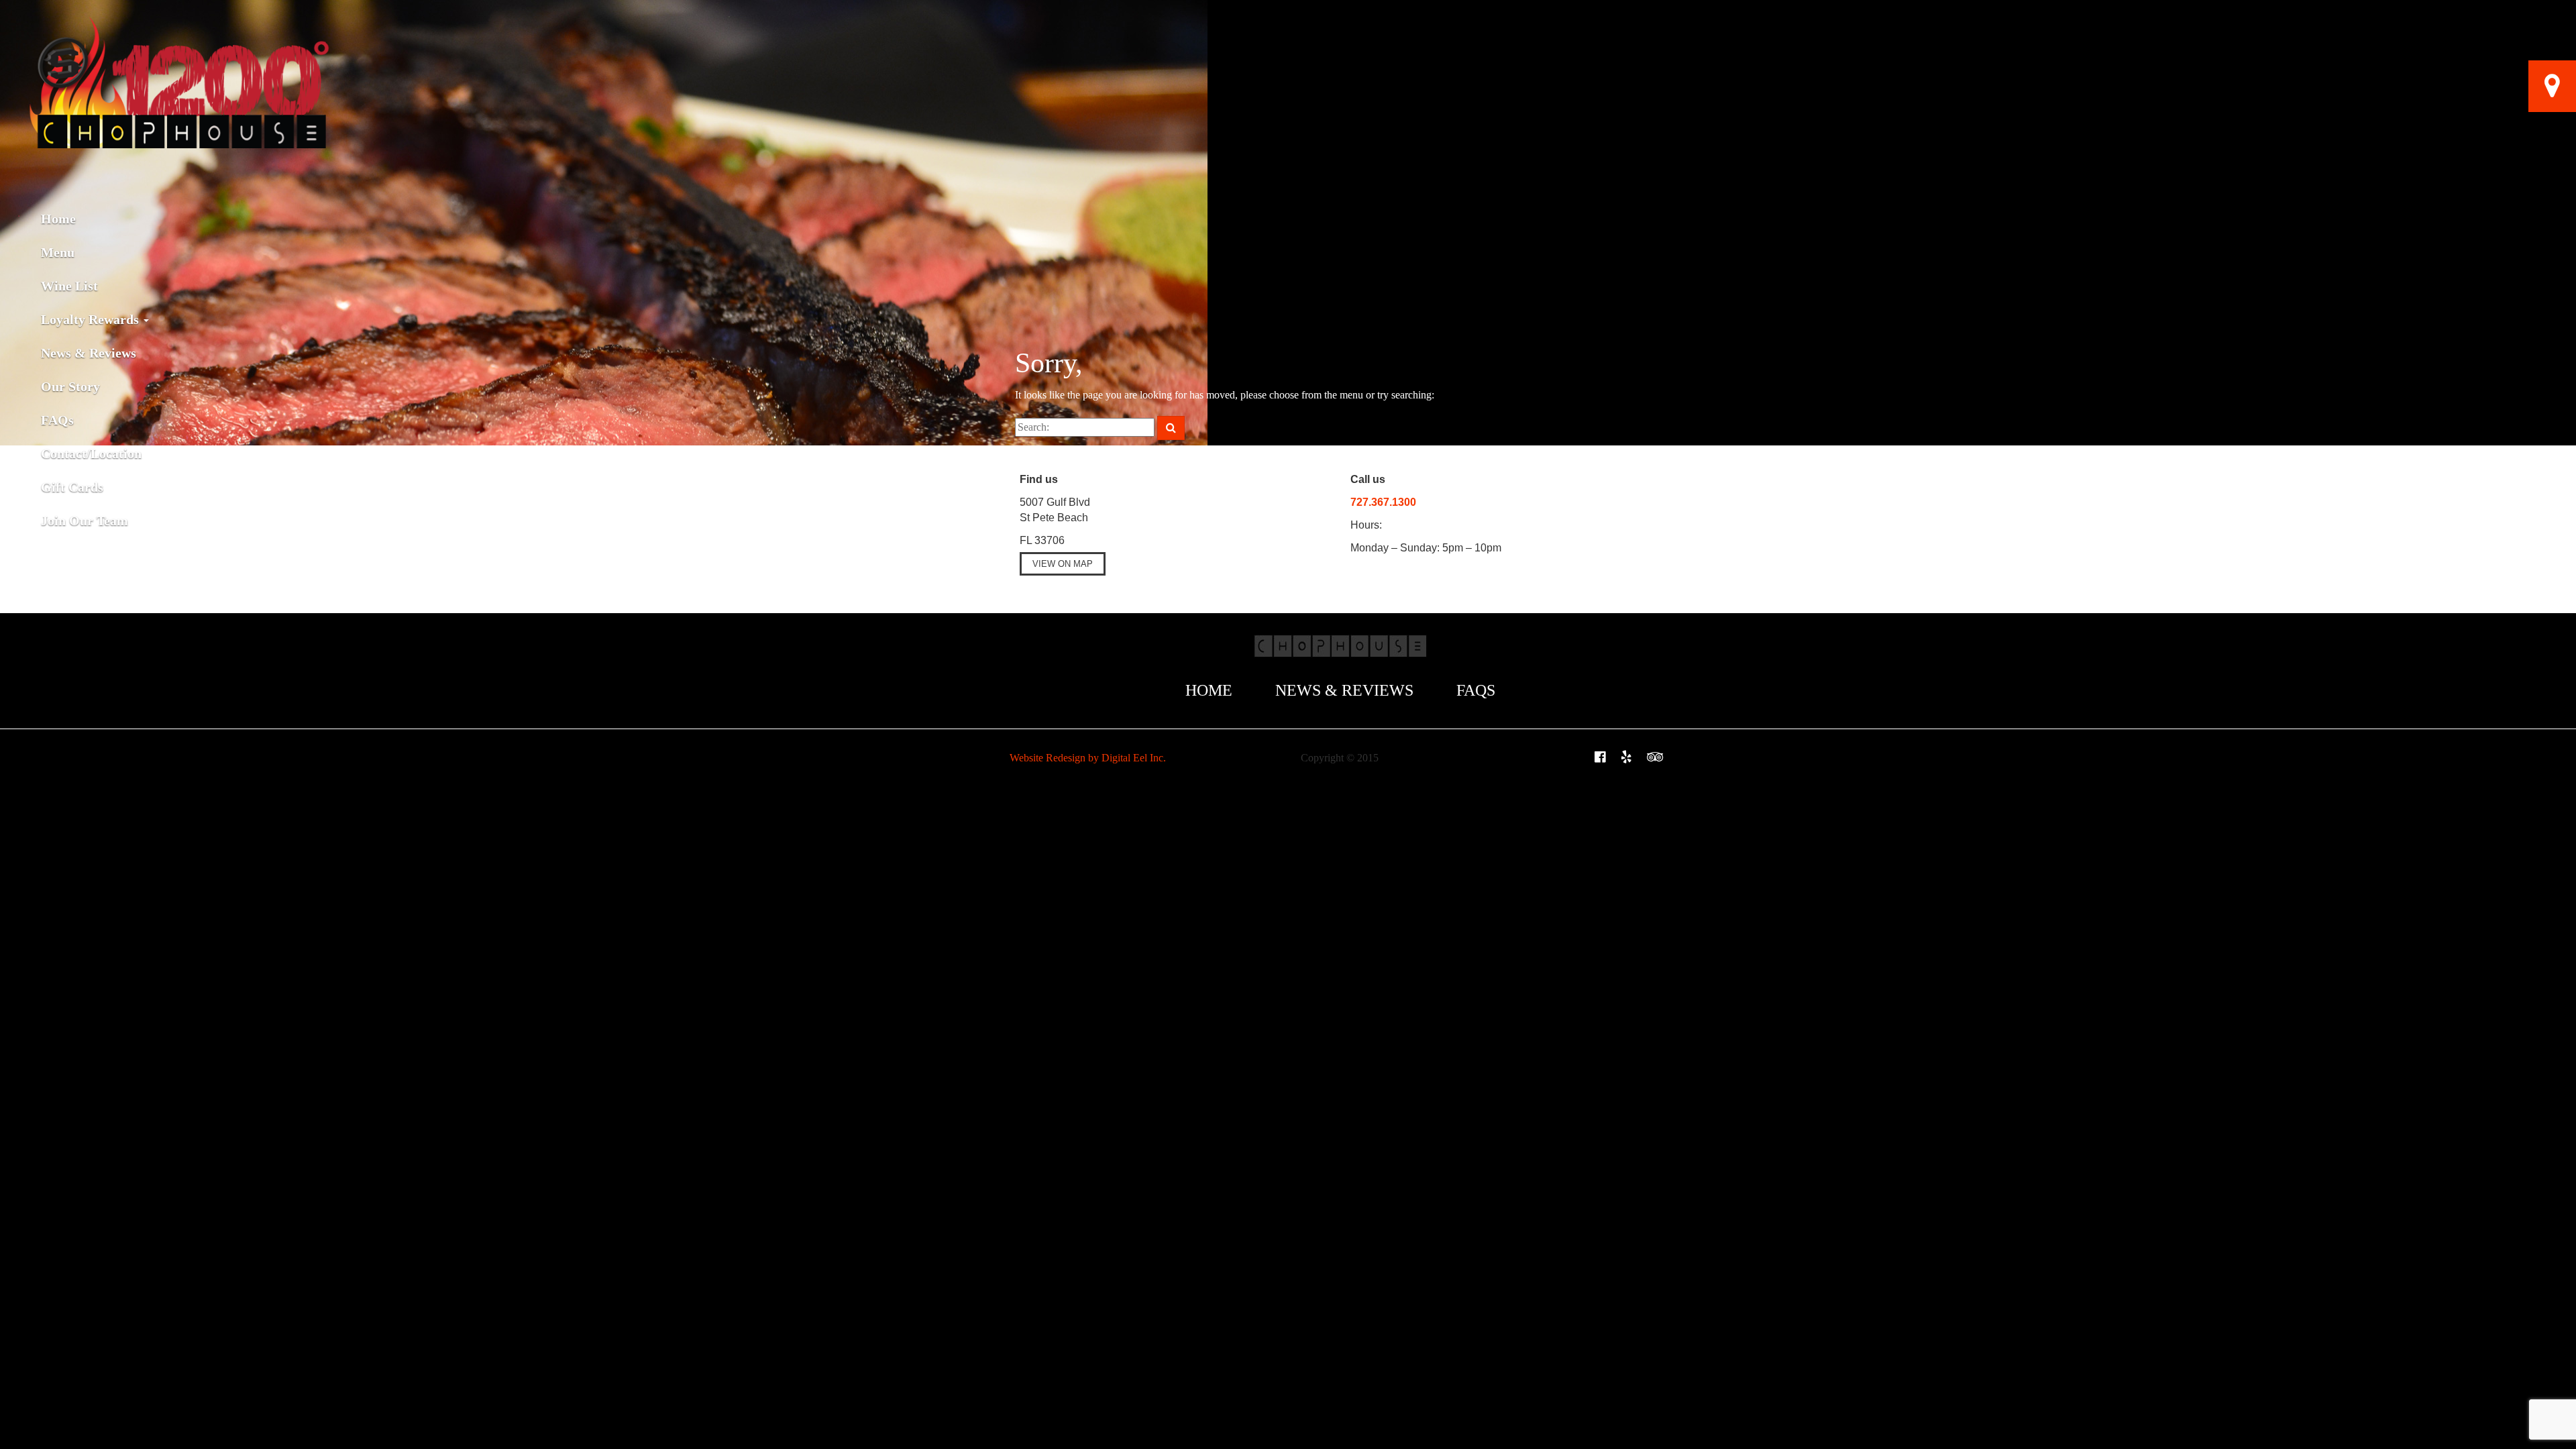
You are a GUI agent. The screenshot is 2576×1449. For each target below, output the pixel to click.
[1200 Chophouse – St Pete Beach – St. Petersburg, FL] (178, 17)
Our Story (70, 386)
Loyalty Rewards (92, 319)
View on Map (1063, 564)
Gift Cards (74, 487)
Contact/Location (91, 453)
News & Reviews (89, 353)
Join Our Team (85, 521)
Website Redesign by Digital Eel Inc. (1088, 758)
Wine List (69, 286)
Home (58, 219)
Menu (58, 252)
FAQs (57, 420)
